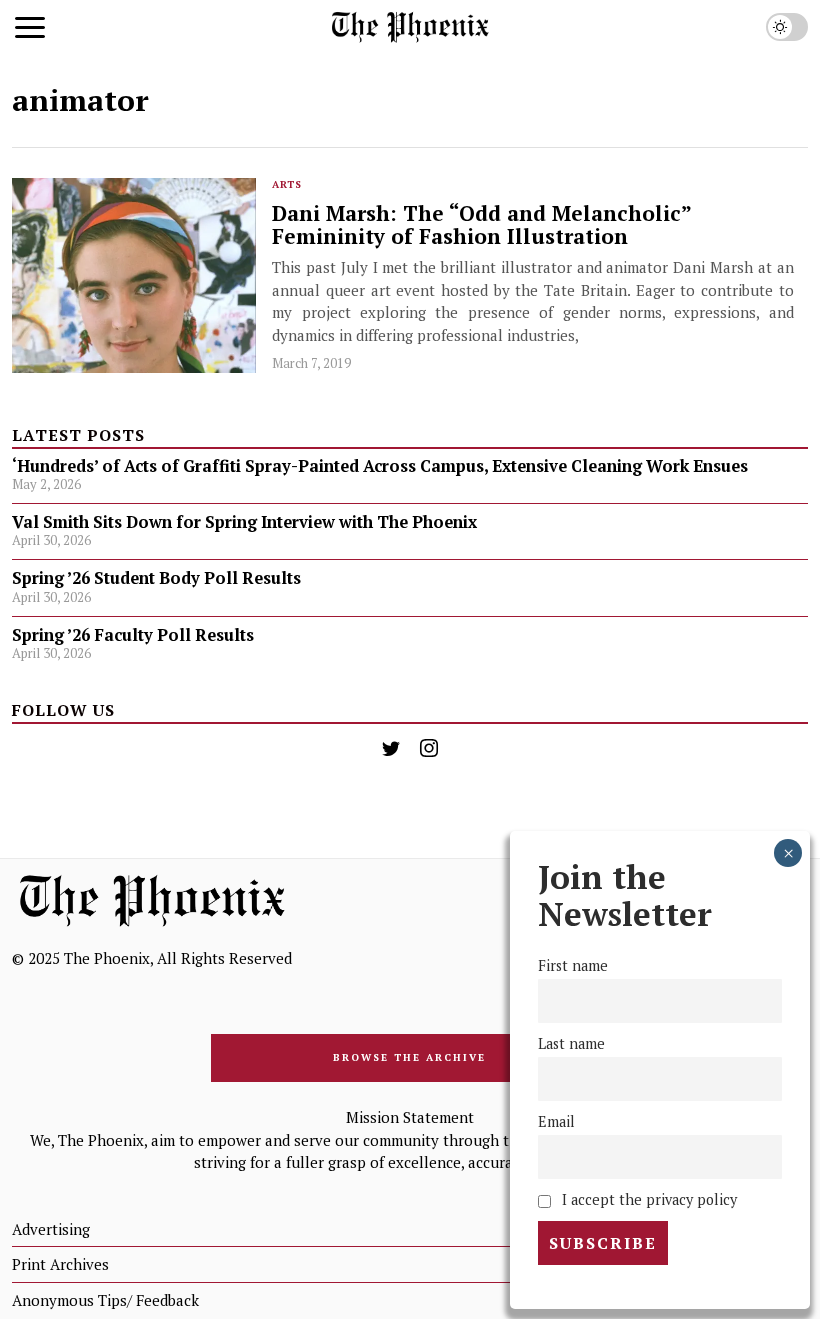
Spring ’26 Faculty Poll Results (133, 635)
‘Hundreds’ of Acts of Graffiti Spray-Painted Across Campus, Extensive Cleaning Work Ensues (380, 466)
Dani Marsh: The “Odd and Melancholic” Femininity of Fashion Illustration (481, 225)
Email (556, 1121)
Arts (287, 184)
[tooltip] (391, 748)
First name (573, 965)
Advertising (51, 1229)
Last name (571, 1043)
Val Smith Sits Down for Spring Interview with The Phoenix (246, 522)
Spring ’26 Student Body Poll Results (156, 578)
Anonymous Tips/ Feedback (105, 1300)
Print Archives (60, 1264)
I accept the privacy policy (647, 1199)
